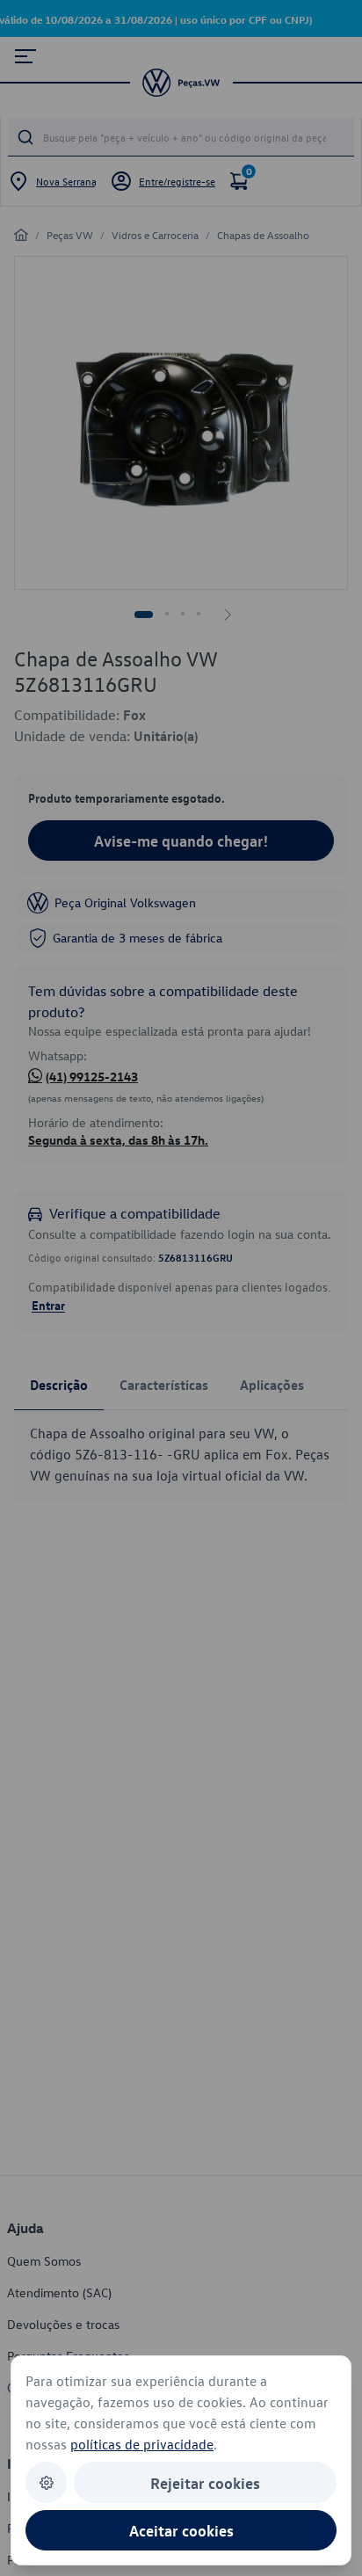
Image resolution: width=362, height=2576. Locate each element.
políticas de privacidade (142, 2444)
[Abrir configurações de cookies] (46, 2482)
